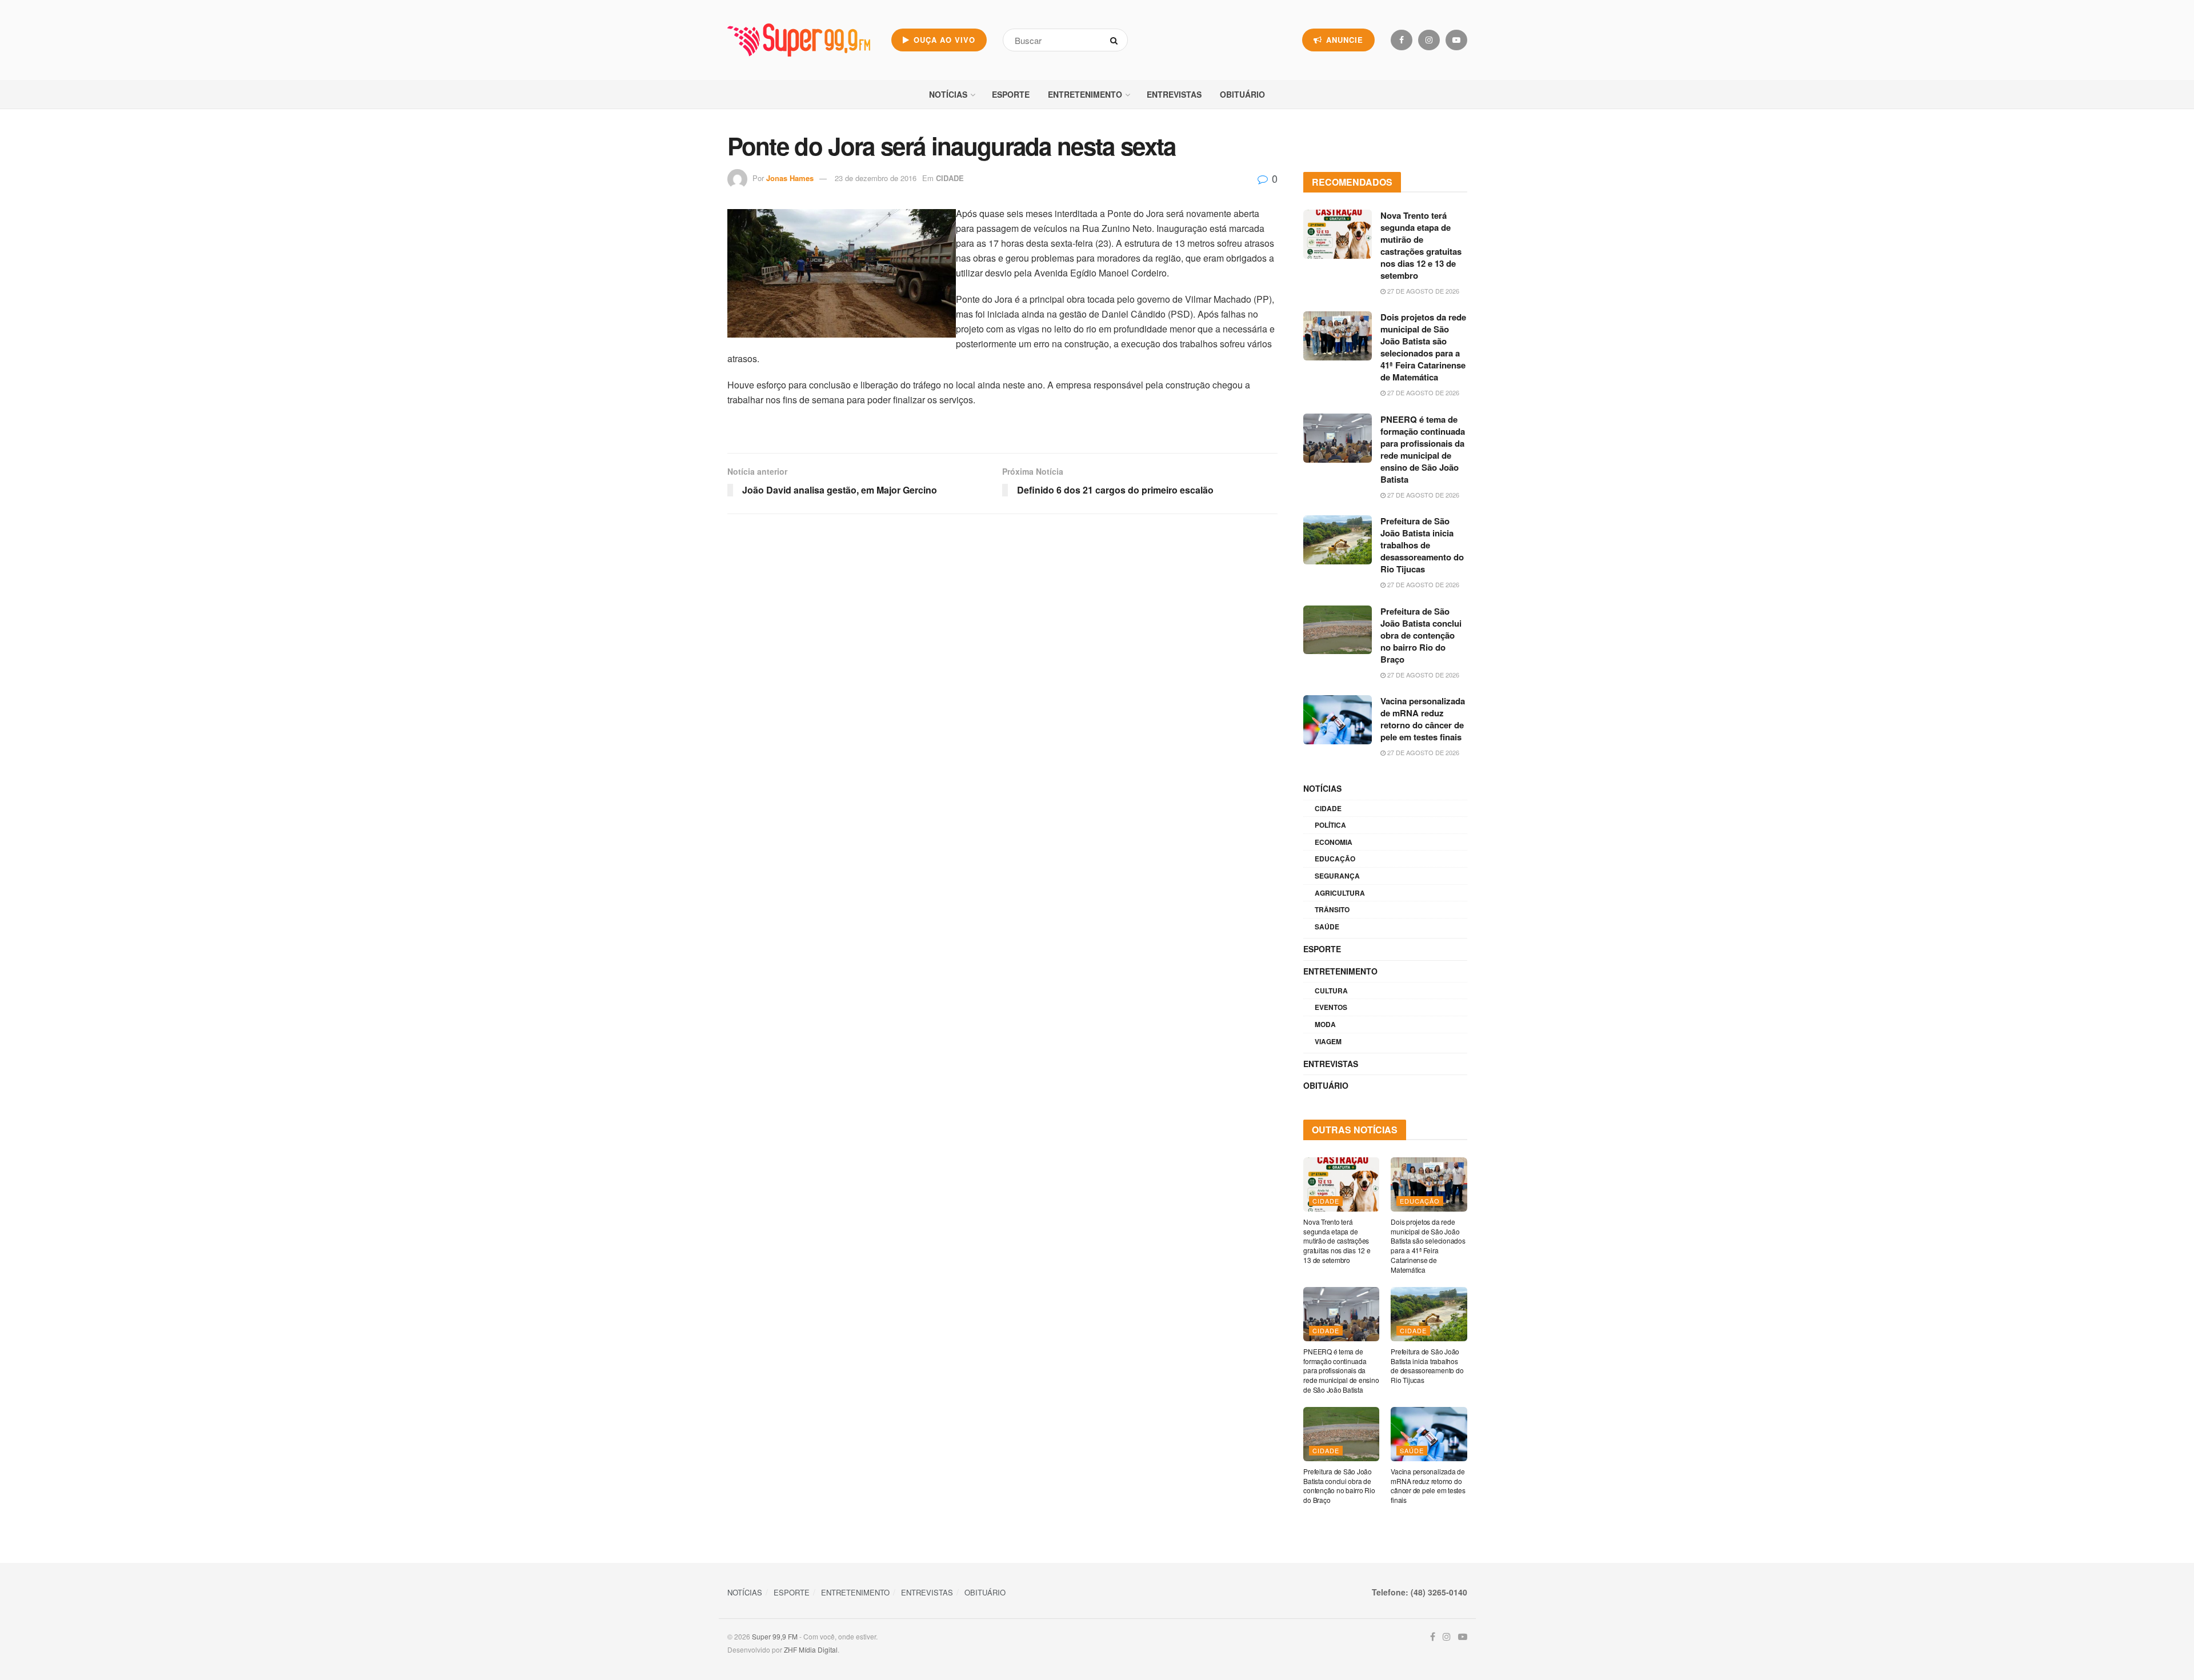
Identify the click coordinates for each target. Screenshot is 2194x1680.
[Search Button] (1116, 40)
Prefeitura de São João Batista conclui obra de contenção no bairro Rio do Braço (1421, 635)
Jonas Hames (790, 178)
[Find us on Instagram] (1429, 40)
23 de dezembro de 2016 (876, 178)
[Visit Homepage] (799, 40)
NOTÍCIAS (948, 94)
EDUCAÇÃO (1335, 859)
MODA (1325, 1024)
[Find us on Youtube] (1456, 40)
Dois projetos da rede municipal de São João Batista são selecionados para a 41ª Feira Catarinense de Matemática (1423, 347)
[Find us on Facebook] (1402, 40)
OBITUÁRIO (1242, 94)
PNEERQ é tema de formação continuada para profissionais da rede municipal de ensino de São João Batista (1423, 449)
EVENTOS (1331, 1007)
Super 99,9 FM (775, 1636)
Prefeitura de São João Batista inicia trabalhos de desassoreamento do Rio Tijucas (1422, 545)
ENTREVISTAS (1174, 94)
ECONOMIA (1334, 842)
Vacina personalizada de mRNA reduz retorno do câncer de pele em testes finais (1423, 719)
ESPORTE (1011, 94)
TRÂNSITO (1332, 909)
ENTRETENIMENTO (1085, 94)
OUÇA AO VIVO (943, 40)
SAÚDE (1327, 927)
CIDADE (950, 178)
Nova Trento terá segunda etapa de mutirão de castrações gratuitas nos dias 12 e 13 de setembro (1421, 245)
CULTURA (1331, 991)
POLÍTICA (1330, 825)
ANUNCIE (1343, 40)
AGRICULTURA (1340, 893)
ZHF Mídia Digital (811, 1649)
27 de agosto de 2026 (1422, 291)
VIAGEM (1328, 1041)
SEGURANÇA (1337, 876)
